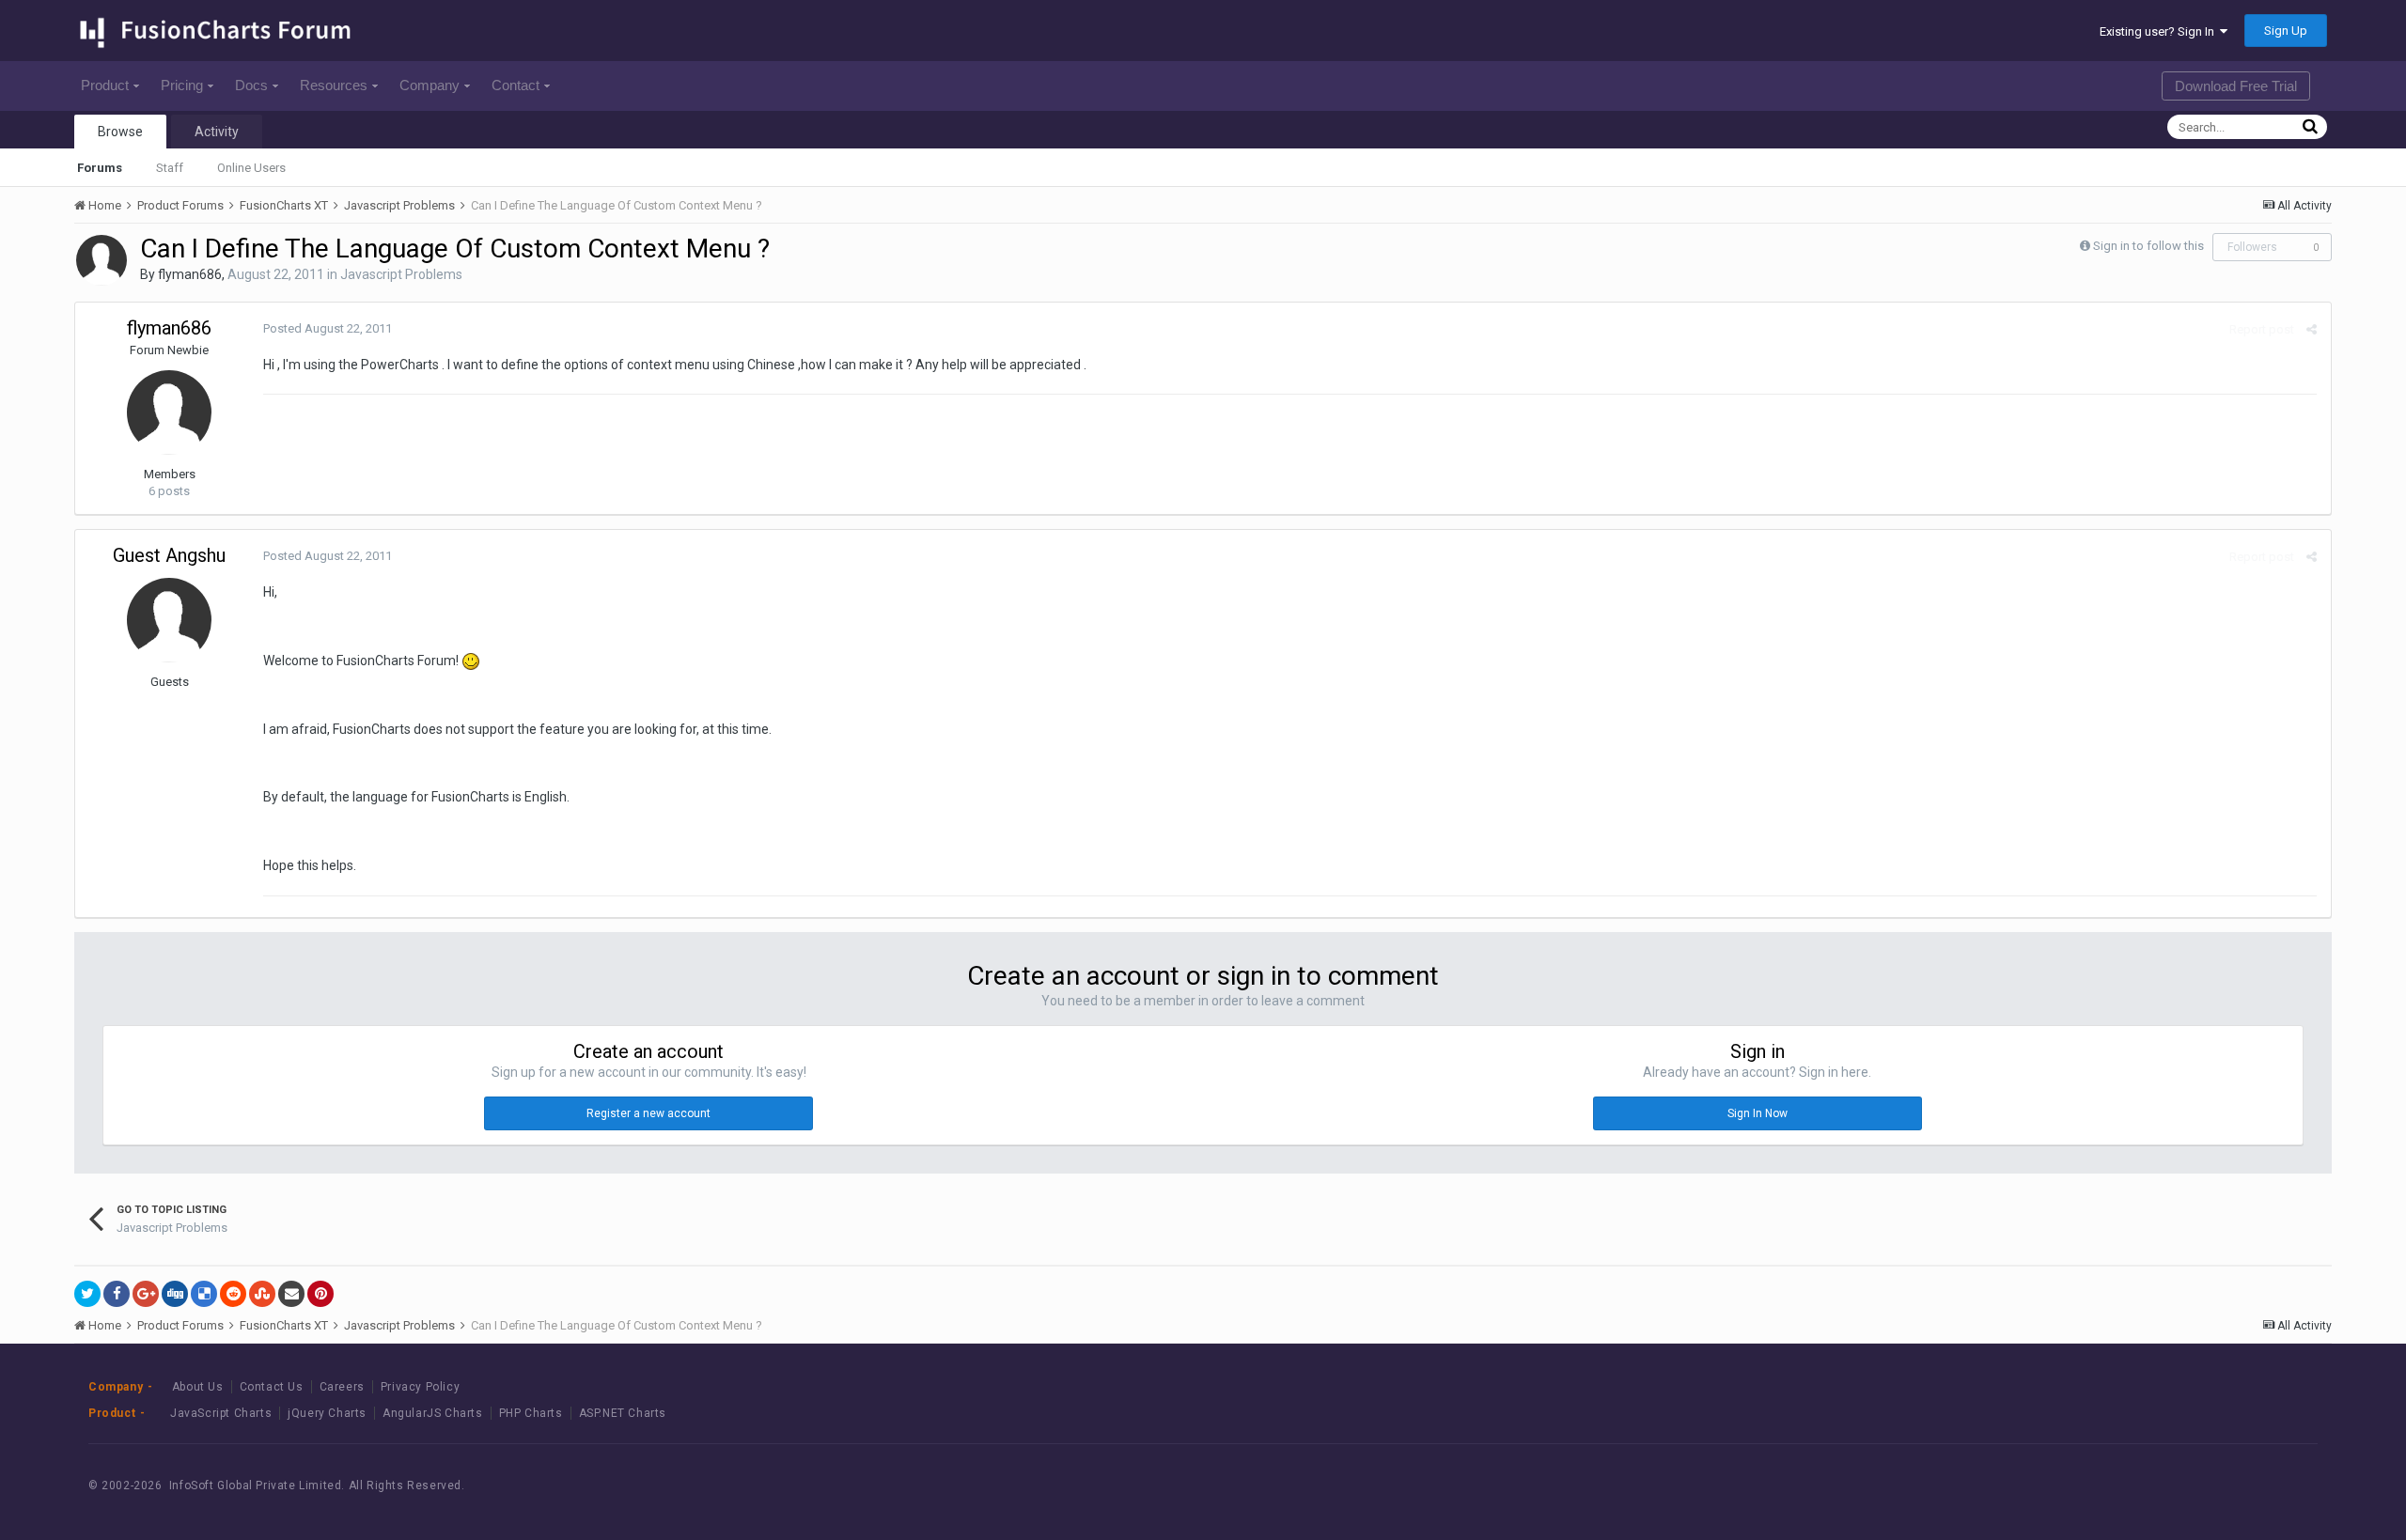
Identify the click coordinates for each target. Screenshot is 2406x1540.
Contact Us (272, 1387)
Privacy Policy (420, 1387)
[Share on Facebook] (117, 1294)
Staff (170, 168)
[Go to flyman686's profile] (102, 260)
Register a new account (648, 1113)
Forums (100, 168)
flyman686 (190, 274)
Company (430, 85)
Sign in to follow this (2148, 246)
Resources (334, 85)
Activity (217, 132)
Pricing (182, 85)
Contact (516, 85)
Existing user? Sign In (2160, 31)
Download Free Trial (2236, 86)
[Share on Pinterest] (320, 1294)
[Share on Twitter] (87, 1294)
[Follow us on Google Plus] (2259, 1485)
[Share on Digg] (175, 1294)
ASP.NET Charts (623, 1413)
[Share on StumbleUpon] (262, 1294)
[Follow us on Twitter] (2217, 1485)
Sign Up (2286, 31)
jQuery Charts (327, 1413)
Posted (328, 328)
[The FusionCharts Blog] (2132, 1485)
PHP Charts (531, 1413)
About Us (198, 1387)
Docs (251, 85)
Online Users (251, 168)
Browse (120, 132)
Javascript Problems (401, 274)
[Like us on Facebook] (2174, 1485)
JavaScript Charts (221, 1413)
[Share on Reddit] (233, 1294)
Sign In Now (1758, 1113)
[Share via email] (291, 1294)
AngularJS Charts (433, 1413)
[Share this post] (2312, 329)
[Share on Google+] (146, 1294)
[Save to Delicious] (204, 1294)
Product (105, 85)
